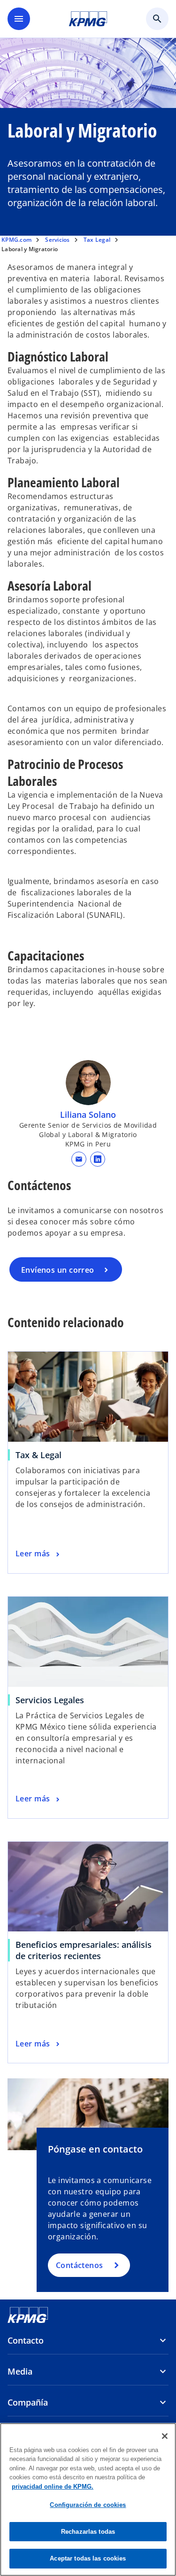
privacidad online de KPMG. (53, 2487)
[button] (79, 1159)
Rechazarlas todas (88, 2532)
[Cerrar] (165, 2436)
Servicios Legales (52, 1700)
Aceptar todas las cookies (88, 2558)
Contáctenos (80, 2265)
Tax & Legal (41, 1455)
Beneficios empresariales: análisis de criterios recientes (84, 1950)
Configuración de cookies (88, 2505)
